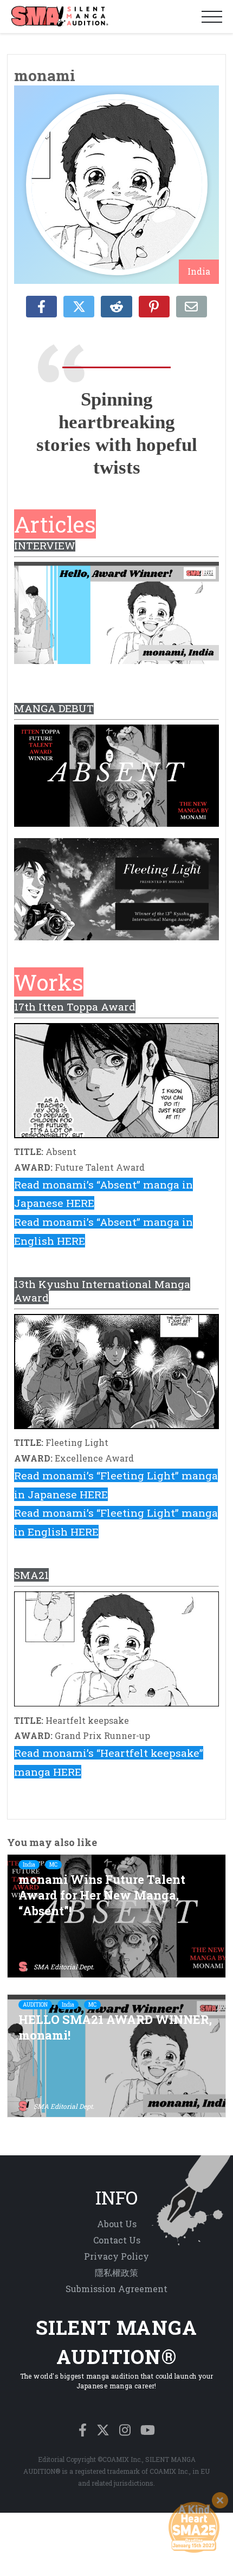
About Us (117, 2224)
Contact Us (117, 2240)
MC (53, 1865)
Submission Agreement (116, 2289)
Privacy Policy (116, 2256)
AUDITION (35, 2005)
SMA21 (31, 1575)
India (29, 1865)
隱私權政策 (116, 2272)
